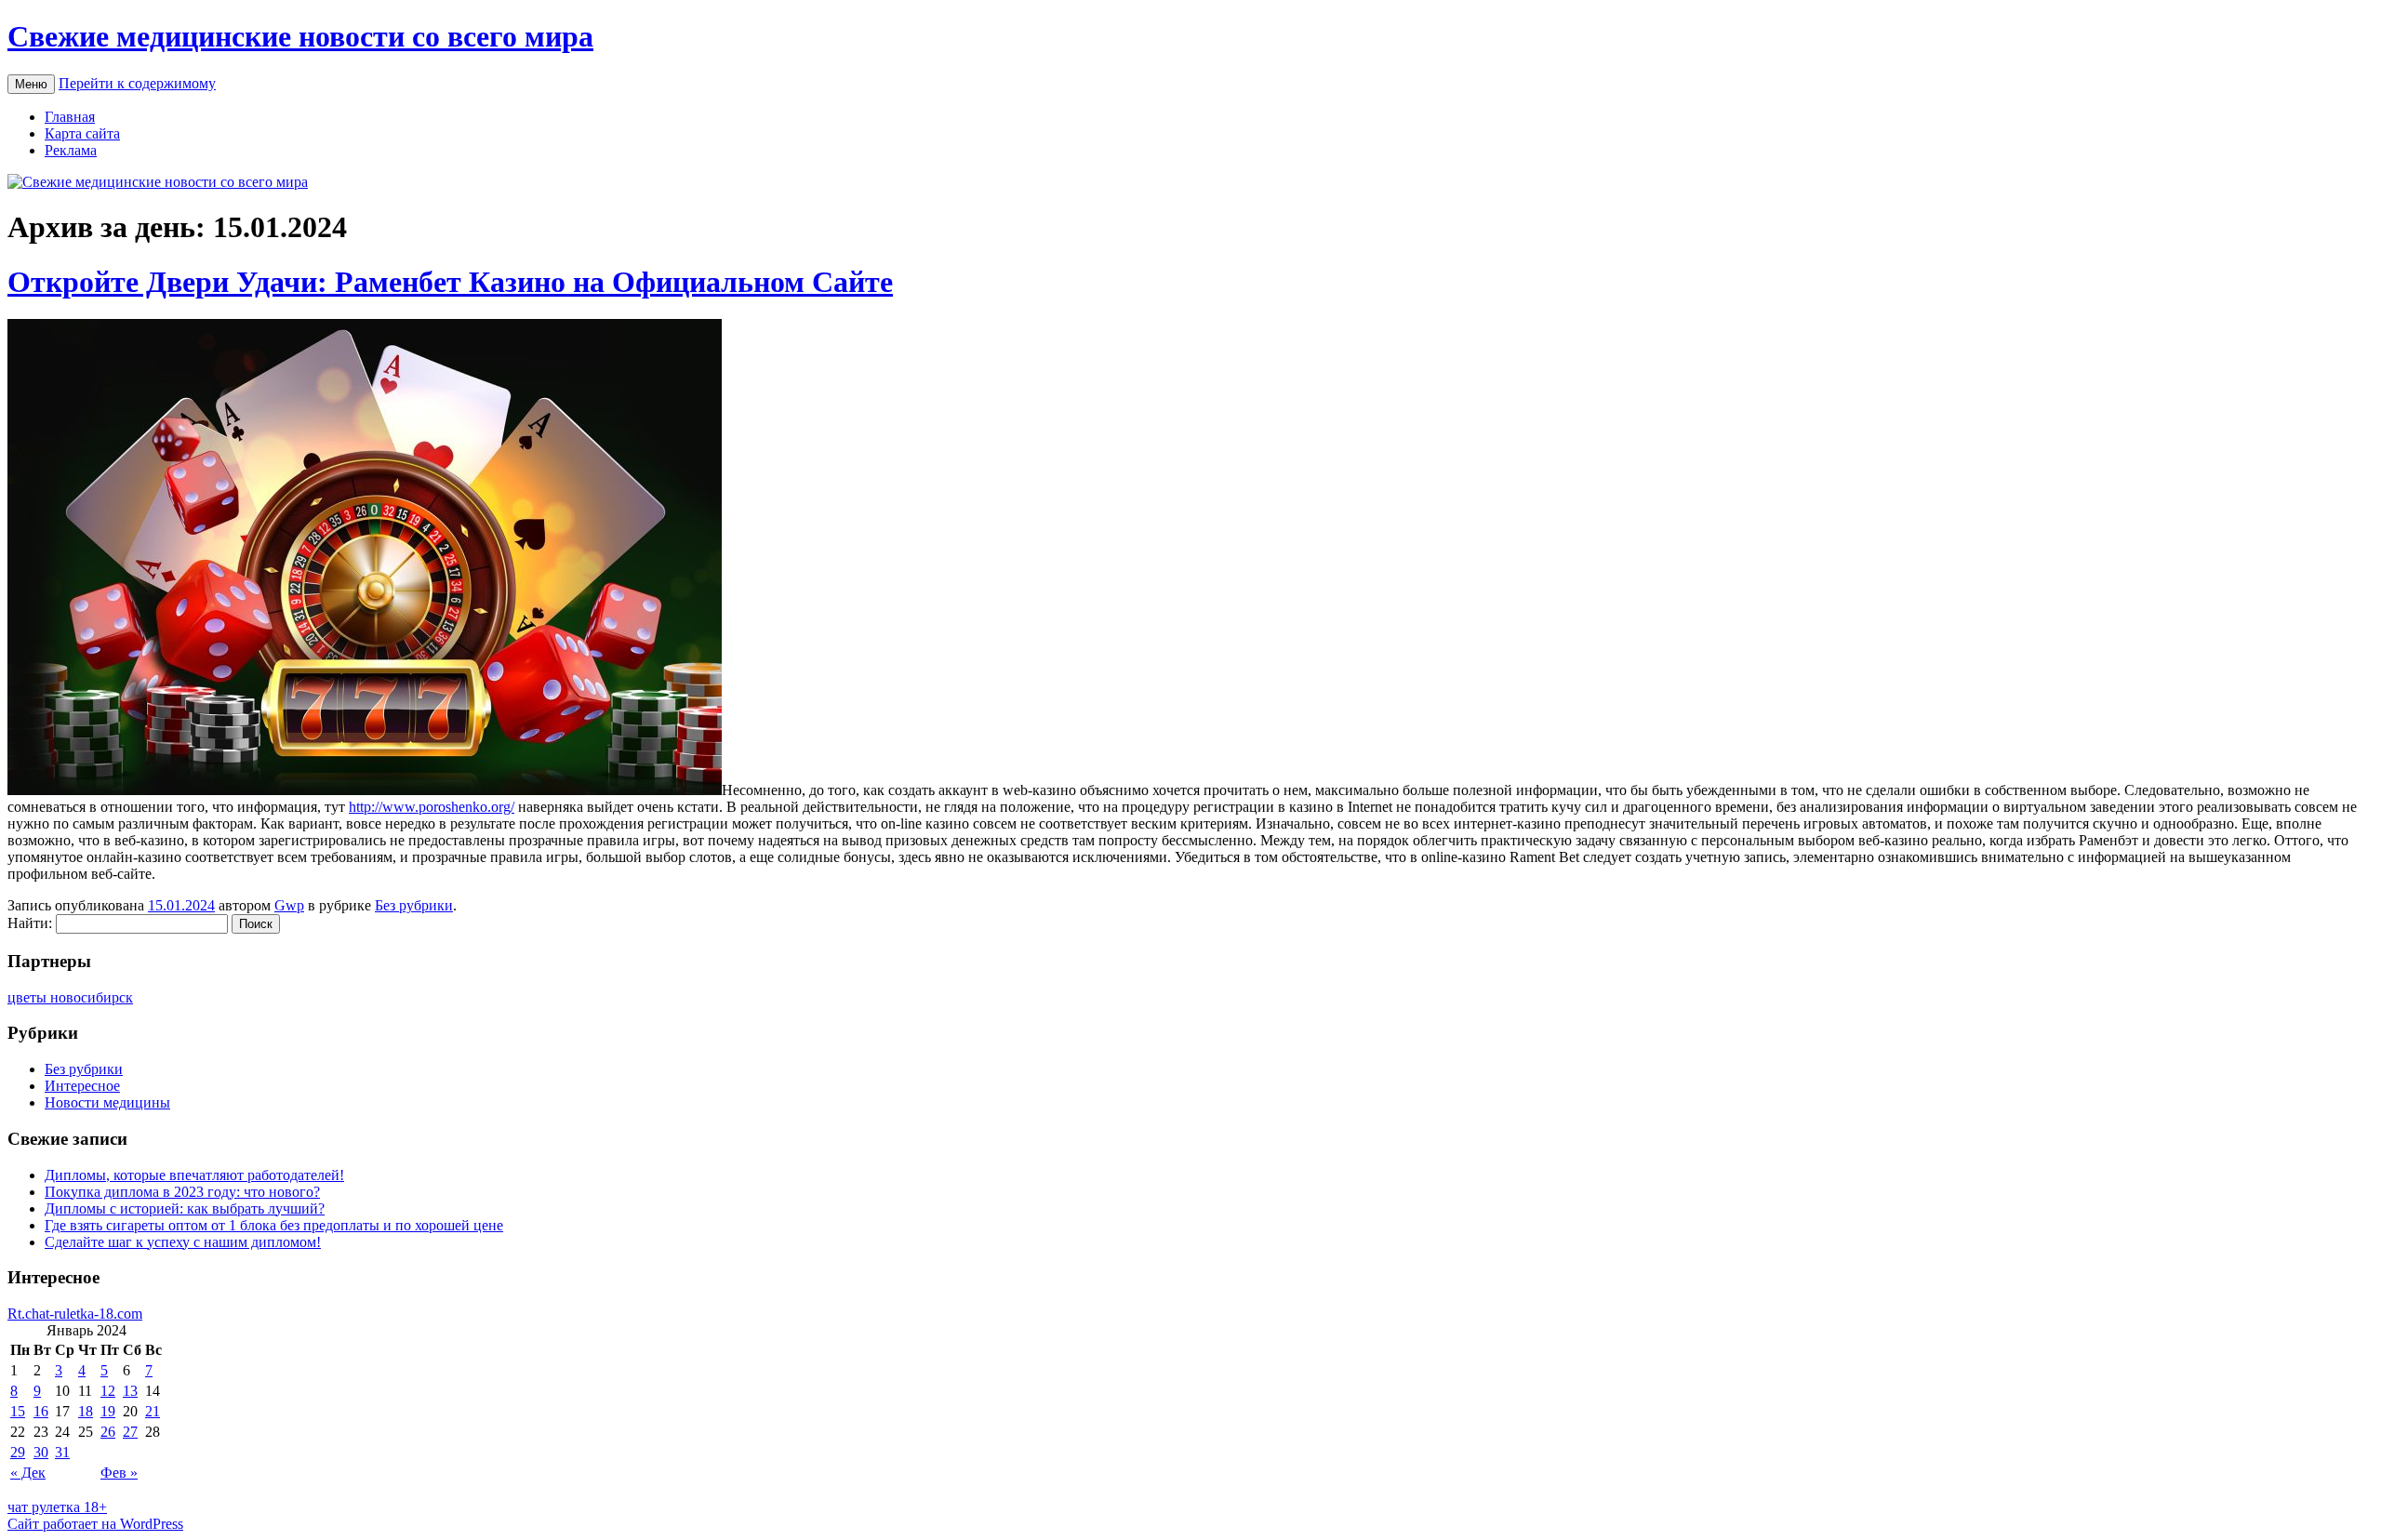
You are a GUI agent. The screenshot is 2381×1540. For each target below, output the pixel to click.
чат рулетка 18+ (57, 1507)
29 (18, 1452)
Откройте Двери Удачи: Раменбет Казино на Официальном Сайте (450, 282)
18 (86, 1411)
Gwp (289, 905)
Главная (70, 117)
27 (130, 1432)
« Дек (28, 1473)
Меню (31, 84)
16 (41, 1411)
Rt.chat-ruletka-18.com (75, 1314)
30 (41, 1452)
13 (130, 1391)
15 (18, 1411)
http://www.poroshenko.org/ (432, 807)
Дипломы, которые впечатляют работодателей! (194, 1175)
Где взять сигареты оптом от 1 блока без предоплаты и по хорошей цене (274, 1225)
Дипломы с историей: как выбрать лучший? (185, 1208)
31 (62, 1452)
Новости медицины (107, 1102)
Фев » (119, 1473)
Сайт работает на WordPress (95, 1524)
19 (108, 1411)
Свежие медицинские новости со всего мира (300, 36)
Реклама (71, 150)
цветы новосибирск (70, 997)
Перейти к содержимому (137, 83)
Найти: (30, 923)
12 (108, 1391)
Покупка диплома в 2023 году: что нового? (182, 1192)
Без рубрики (414, 905)
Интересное (82, 1086)
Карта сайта (82, 133)
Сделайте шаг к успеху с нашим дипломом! (183, 1242)
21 (153, 1411)
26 (108, 1432)
